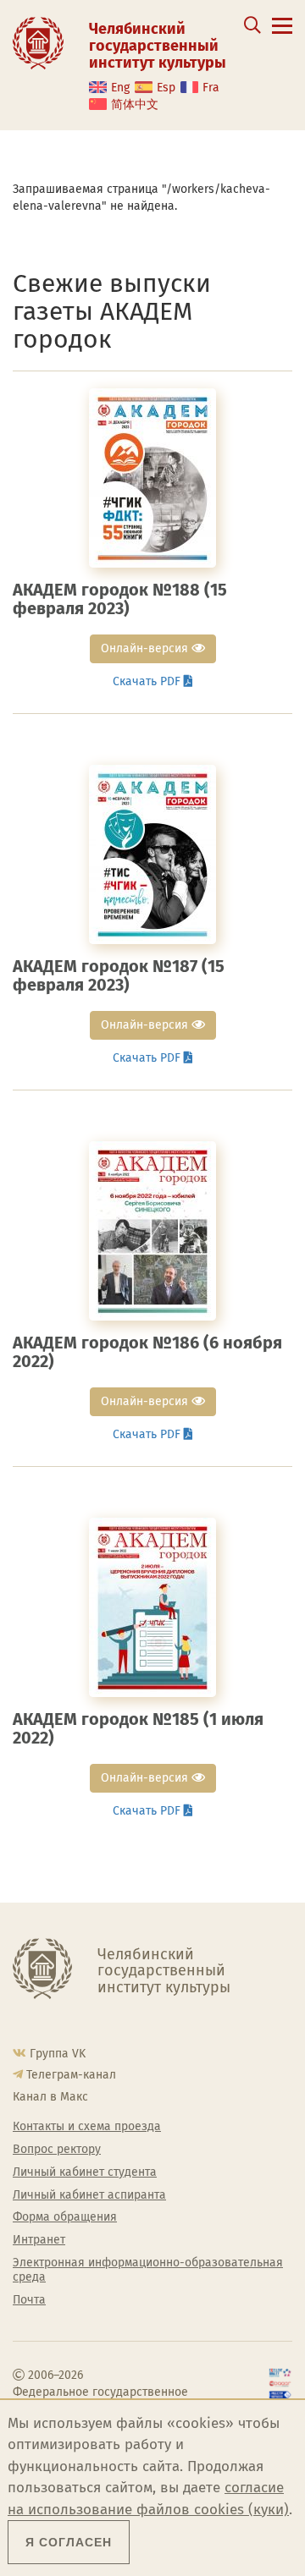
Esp (166, 88)
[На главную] (38, 43)
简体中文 (135, 104)
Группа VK (58, 2054)
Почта (29, 2300)
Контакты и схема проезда (87, 2127)
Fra (211, 88)
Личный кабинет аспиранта (89, 2195)
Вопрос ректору (57, 2150)
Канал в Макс (50, 2097)
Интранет (39, 2240)
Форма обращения (65, 2217)
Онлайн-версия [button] (146, 648)
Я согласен (69, 2542)
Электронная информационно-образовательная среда (148, 2270)
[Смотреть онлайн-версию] (152, 478)
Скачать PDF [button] (148, 681)
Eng (120, 88)
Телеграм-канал (71, 2075)
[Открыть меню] (282, 35)
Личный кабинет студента (85, 2172)
